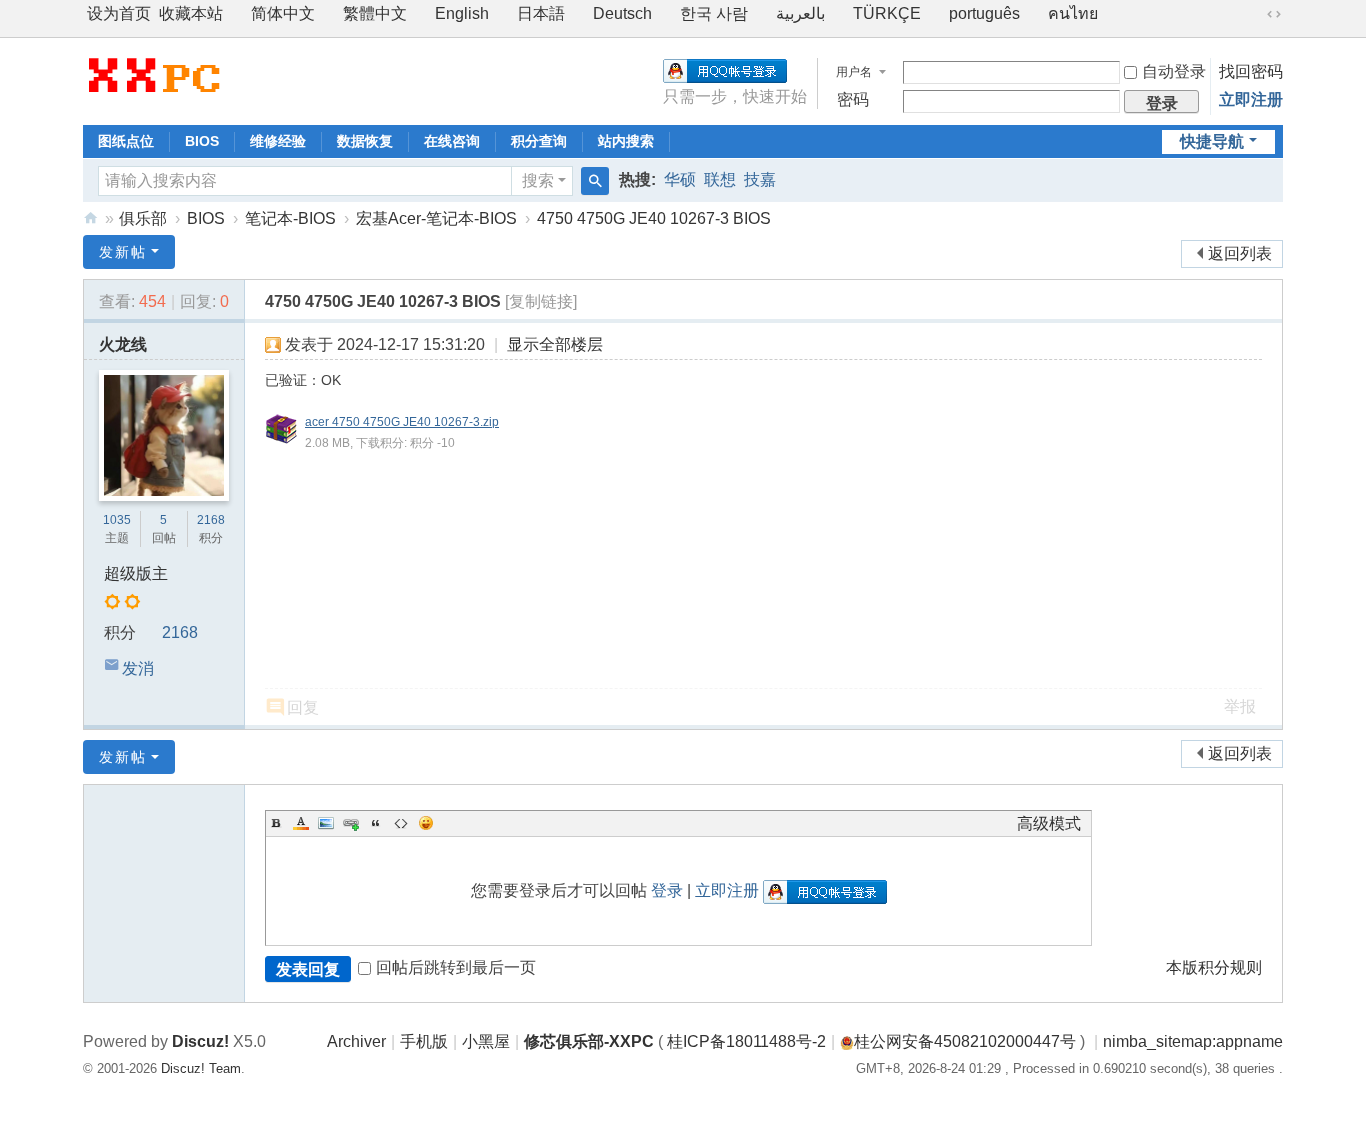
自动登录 (1174, 71)
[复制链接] (541, 301)
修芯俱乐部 (91, 218)
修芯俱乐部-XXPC (589, 1041)
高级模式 (1049, 823)
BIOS (202, 141)
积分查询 (539, 141)
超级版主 (136, 573)
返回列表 (1240, 253)
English (462, 13)
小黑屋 (486, 1041)
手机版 (424, 1041)
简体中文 (283, 13)
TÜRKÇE (887, 13)
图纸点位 (126, 141)
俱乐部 (143, 218)
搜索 (538, 180)
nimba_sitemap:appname (1193, 1041)
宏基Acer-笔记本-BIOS (436, 218)
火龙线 (123, 344)
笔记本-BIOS (290, 218)
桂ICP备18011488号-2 (746, 1041)
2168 (211, 520)
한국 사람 (714, 13)
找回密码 (1251, 71)
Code (401, 823)
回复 (303, 707)
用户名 (854, 72)
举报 (1240, 706)
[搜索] (595, 181)
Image (326, 823)
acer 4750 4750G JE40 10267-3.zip (402, 422)
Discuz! (200, 1041)
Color (301, 823)
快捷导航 (1212, 141)
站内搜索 (626, 141)
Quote (376, 823)
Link (351, 823)
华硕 (680, 179)
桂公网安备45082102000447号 (965, 1041)
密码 (853, 99)
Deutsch (622, 13)
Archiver (356, 1041)
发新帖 (123, 252)
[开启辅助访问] (1255, 14)
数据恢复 (365, 141)
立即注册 (1251, 99)
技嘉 (760, 179)
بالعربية (800, 13)
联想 (720, 179)
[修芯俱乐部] (153, 74)
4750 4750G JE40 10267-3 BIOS (654, 218)
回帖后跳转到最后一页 (456, 967)
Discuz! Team (201, 1068)
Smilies (426, 823)
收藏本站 (191, 13)
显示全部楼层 (555, 344)
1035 (117, 520)
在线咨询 (452, 141)
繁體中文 (375, 13)
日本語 (541, 13)
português (984, 13)
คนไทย (1073, 13)
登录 (667, 890)
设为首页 (119, 13)
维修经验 (278, 141)
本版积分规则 (1214, 967)
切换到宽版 (1274, 14)
